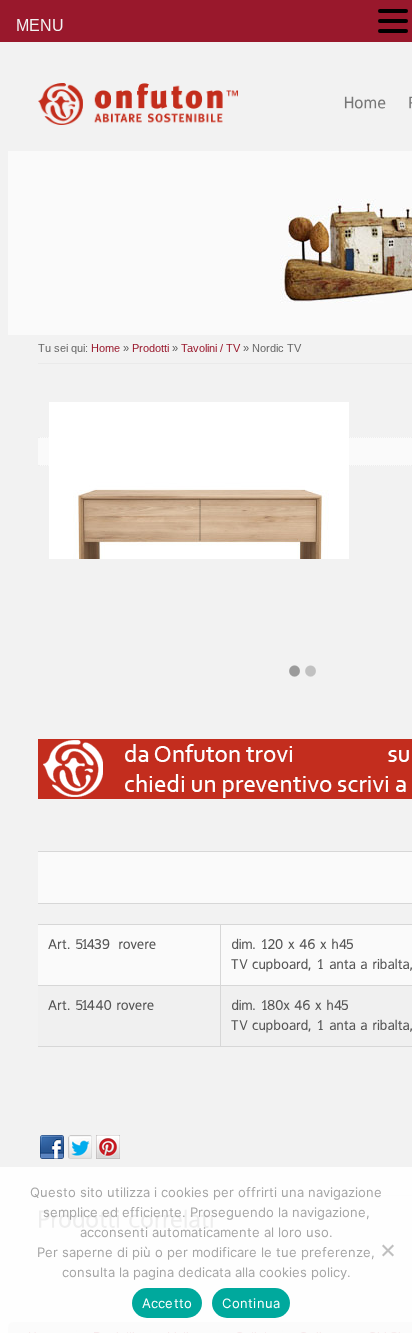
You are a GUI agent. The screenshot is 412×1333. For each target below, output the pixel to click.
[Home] (364, 101)
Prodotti (150, 348)
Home (105, 348)
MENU (40, 25)
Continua (251, 1303)
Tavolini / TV (210, 348)
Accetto (167, 1303)
